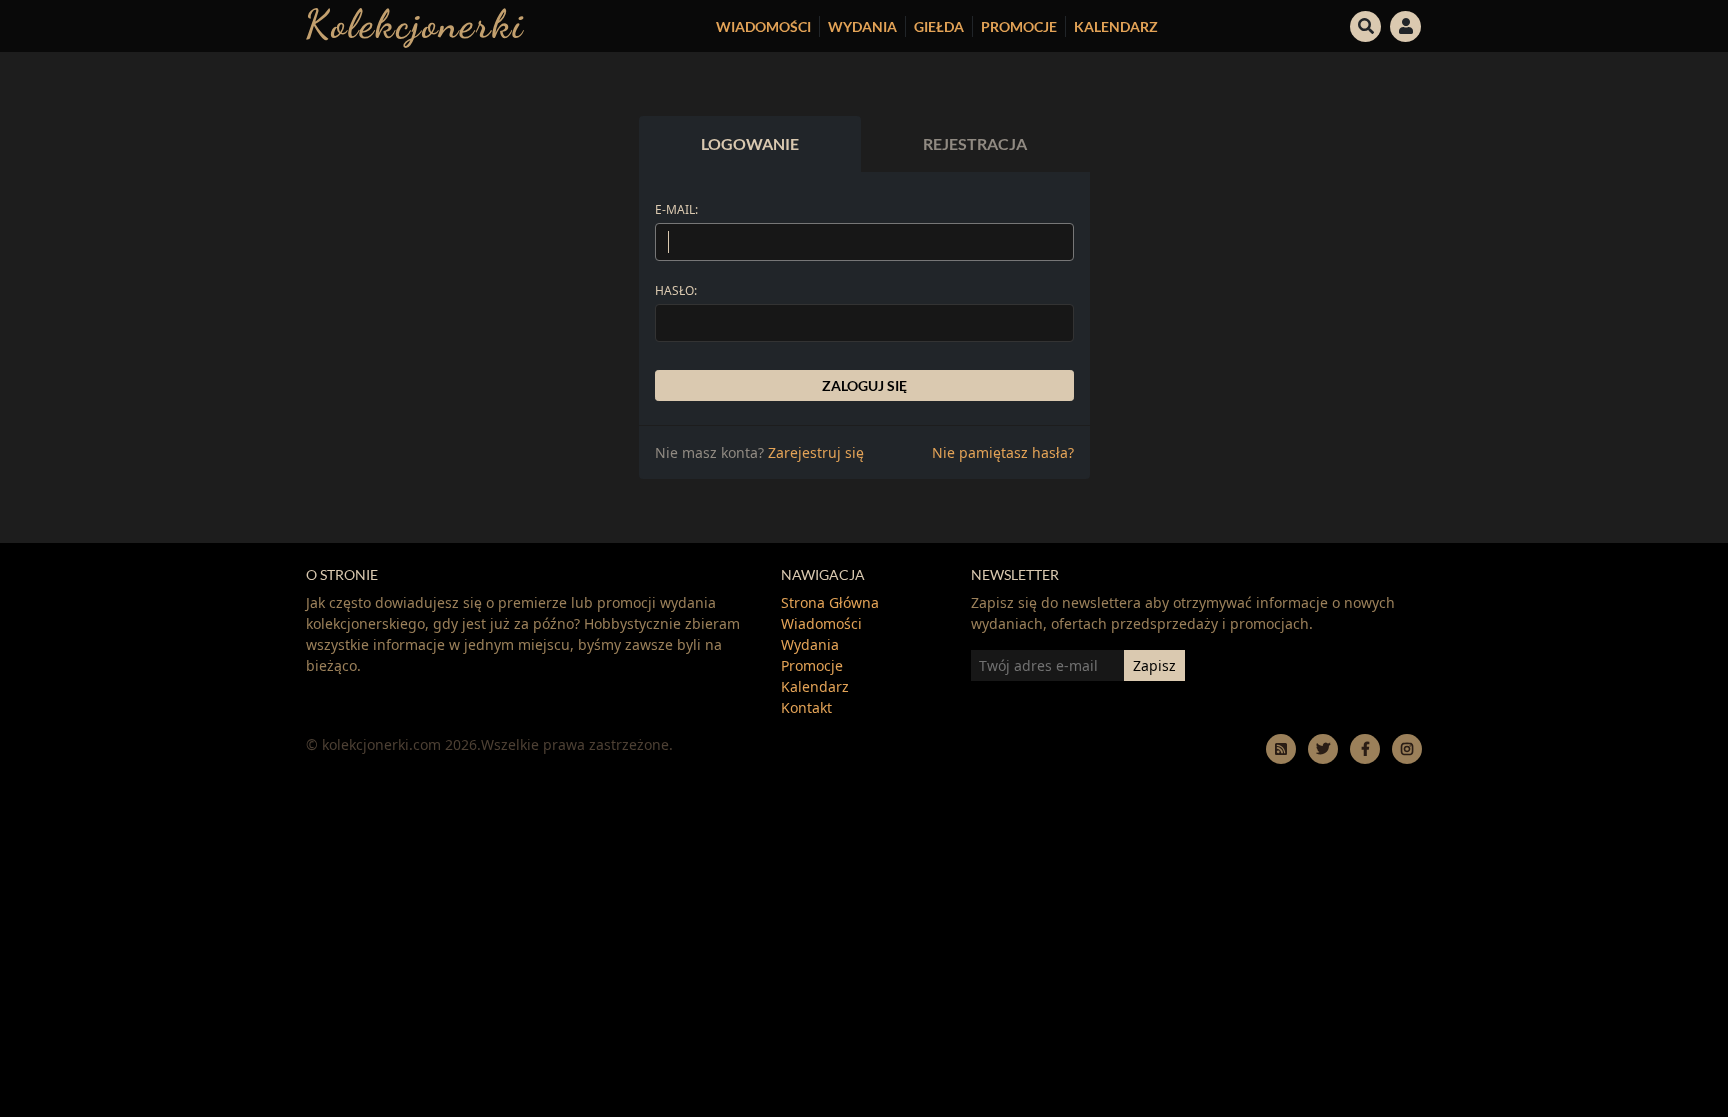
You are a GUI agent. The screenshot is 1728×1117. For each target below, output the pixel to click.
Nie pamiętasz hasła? (1003, 452)
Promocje (1019, 26)
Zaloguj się (864, 385)
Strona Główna (830, 602)
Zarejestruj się (816, 452)
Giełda (939, 26)
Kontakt (806, 707)
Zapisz (1154, 665)
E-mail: (676, 209)
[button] (1366, 24)
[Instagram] (1407, 748)
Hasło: (676, 290)
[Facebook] (1365, 748)
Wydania (862, 26)
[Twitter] (1323, 748)
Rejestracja (975, 143)
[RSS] (1281, 748)
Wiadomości (763, 26)
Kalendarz (1116, 26)
